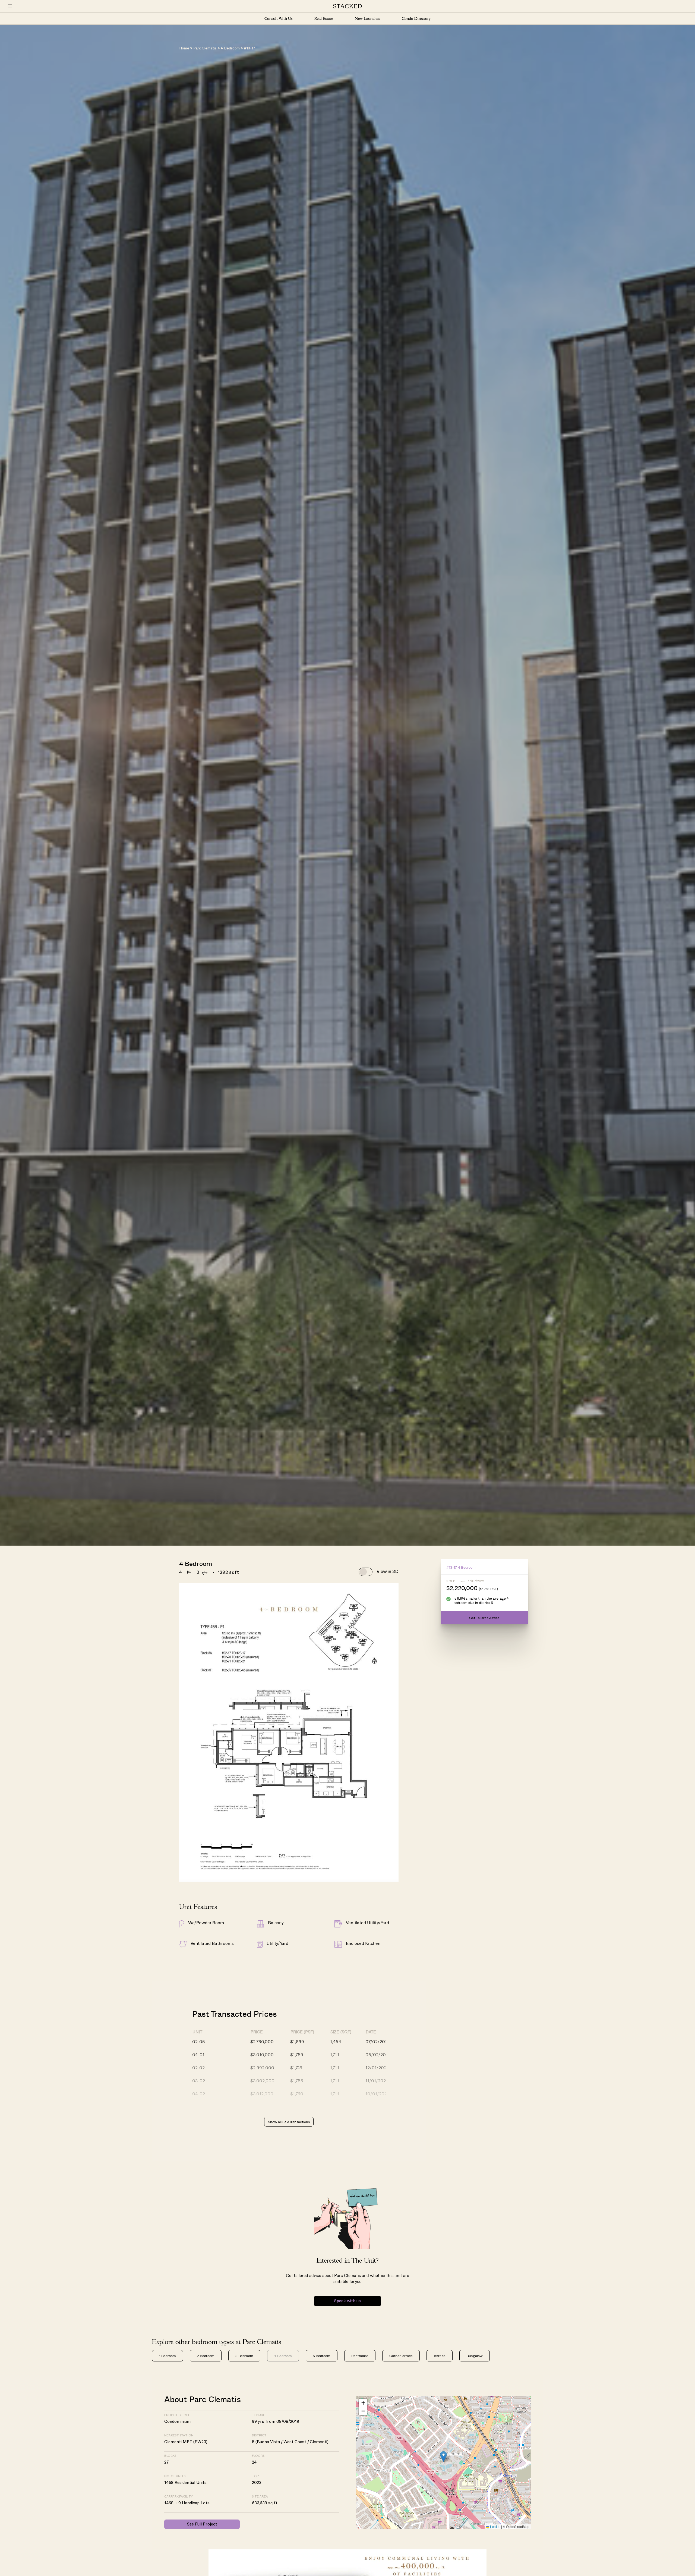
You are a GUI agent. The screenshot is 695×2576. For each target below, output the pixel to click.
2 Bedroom (206, 2356)
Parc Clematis (205, 48)
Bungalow (475, 2356)
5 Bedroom (322, 2356)
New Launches (367, 19)
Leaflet (495, 2526)
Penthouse (360, 2356)
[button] (443, 2457)
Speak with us (347, 2301)
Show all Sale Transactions (289, 2122)
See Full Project (202, 2524)
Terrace (439, 2356)
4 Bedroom (230, 48)
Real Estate (324, 19)
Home (184, 48)
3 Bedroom (244, 2356)
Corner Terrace (401, 2356)
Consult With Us (279, 19)
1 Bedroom (168, 2356)
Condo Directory (416, 19)
